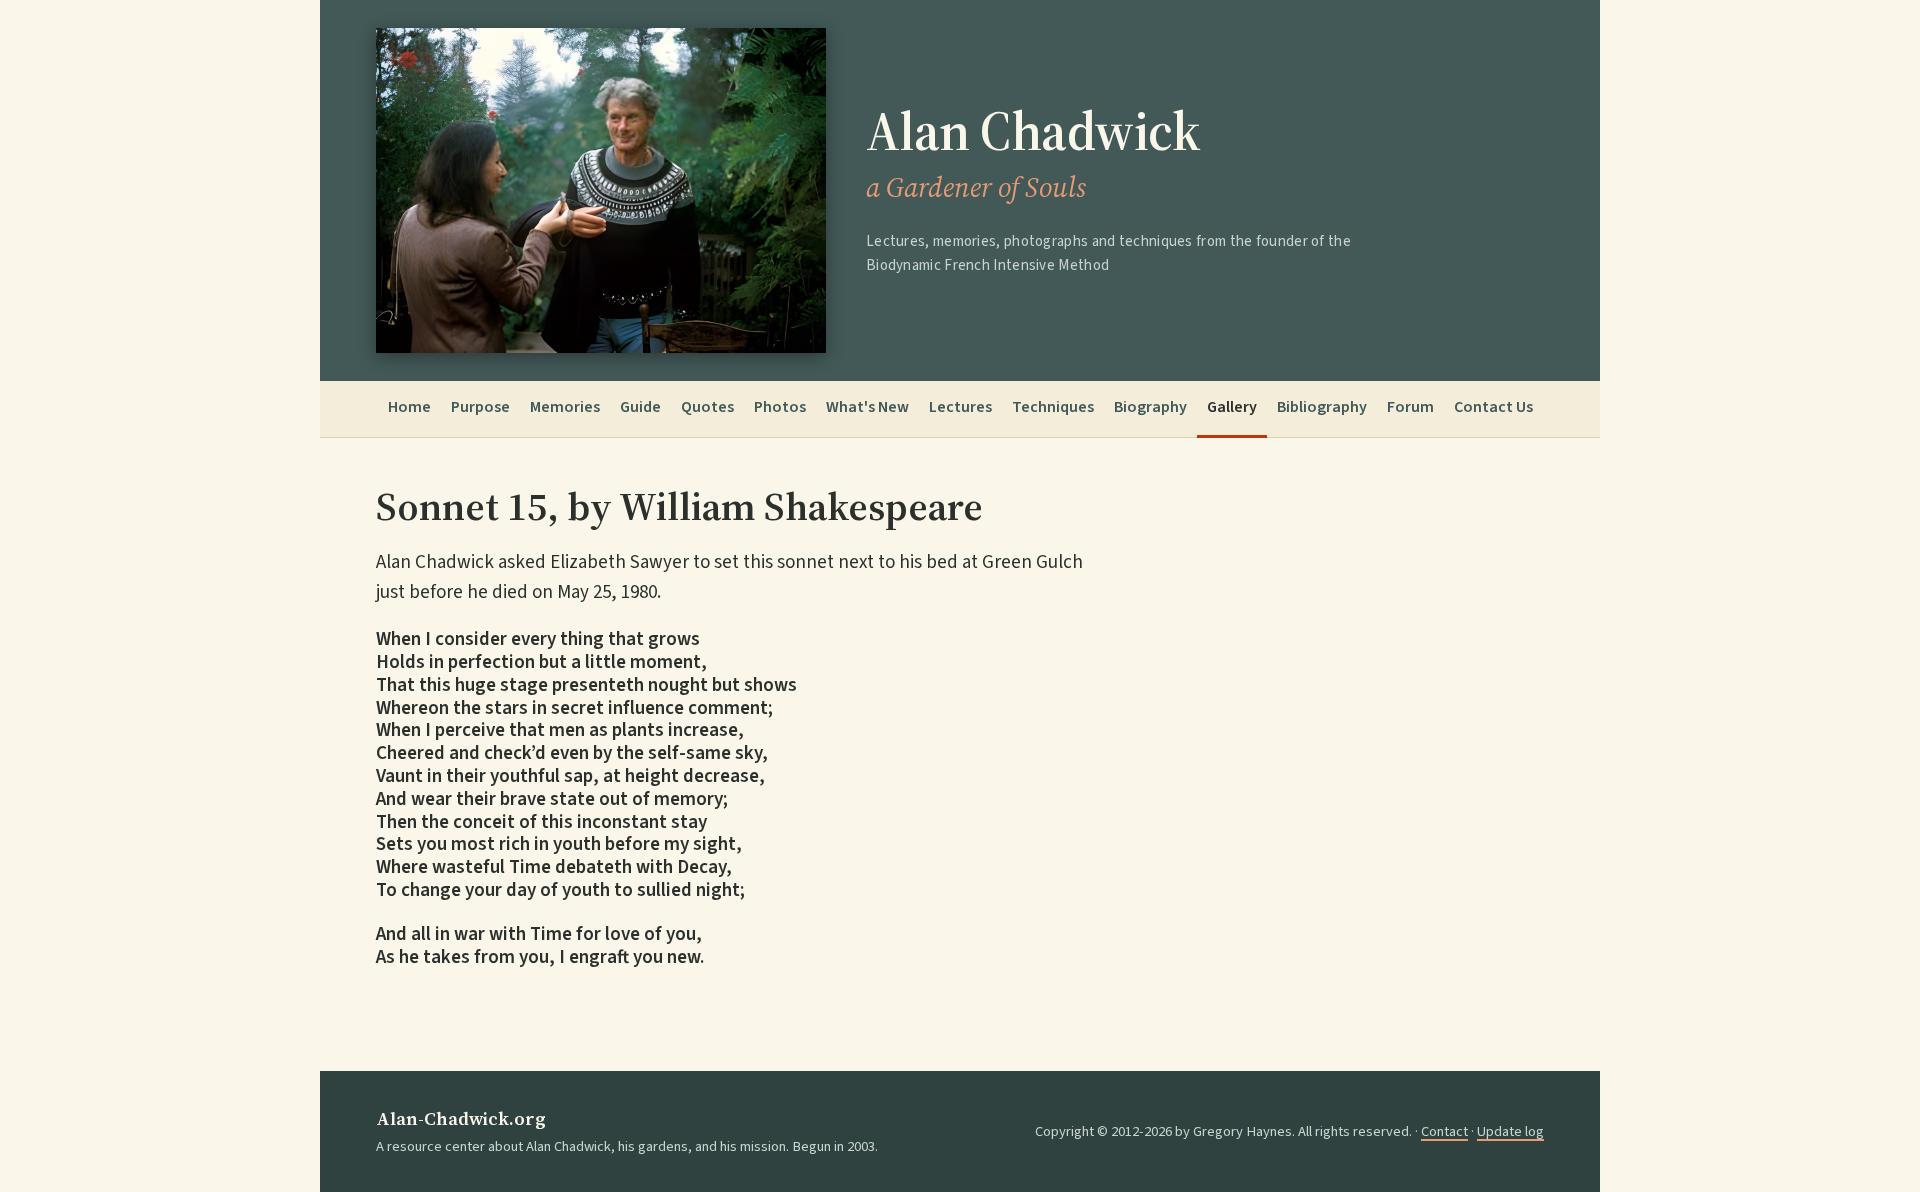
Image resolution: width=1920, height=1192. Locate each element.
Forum (1410, 407)
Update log (1510, 1131)
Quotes (707, 407)
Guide (640, 407)
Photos (780, 407)
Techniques (1053, 407)
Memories (565, 407)
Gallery (1232, 407)
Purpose (480, 407)
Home (409, 407)
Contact (1444, 1131)
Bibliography (1322, 407)
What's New (867, 407)
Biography (1150, 407)
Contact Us (1493, 407)
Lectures (960, 407)
